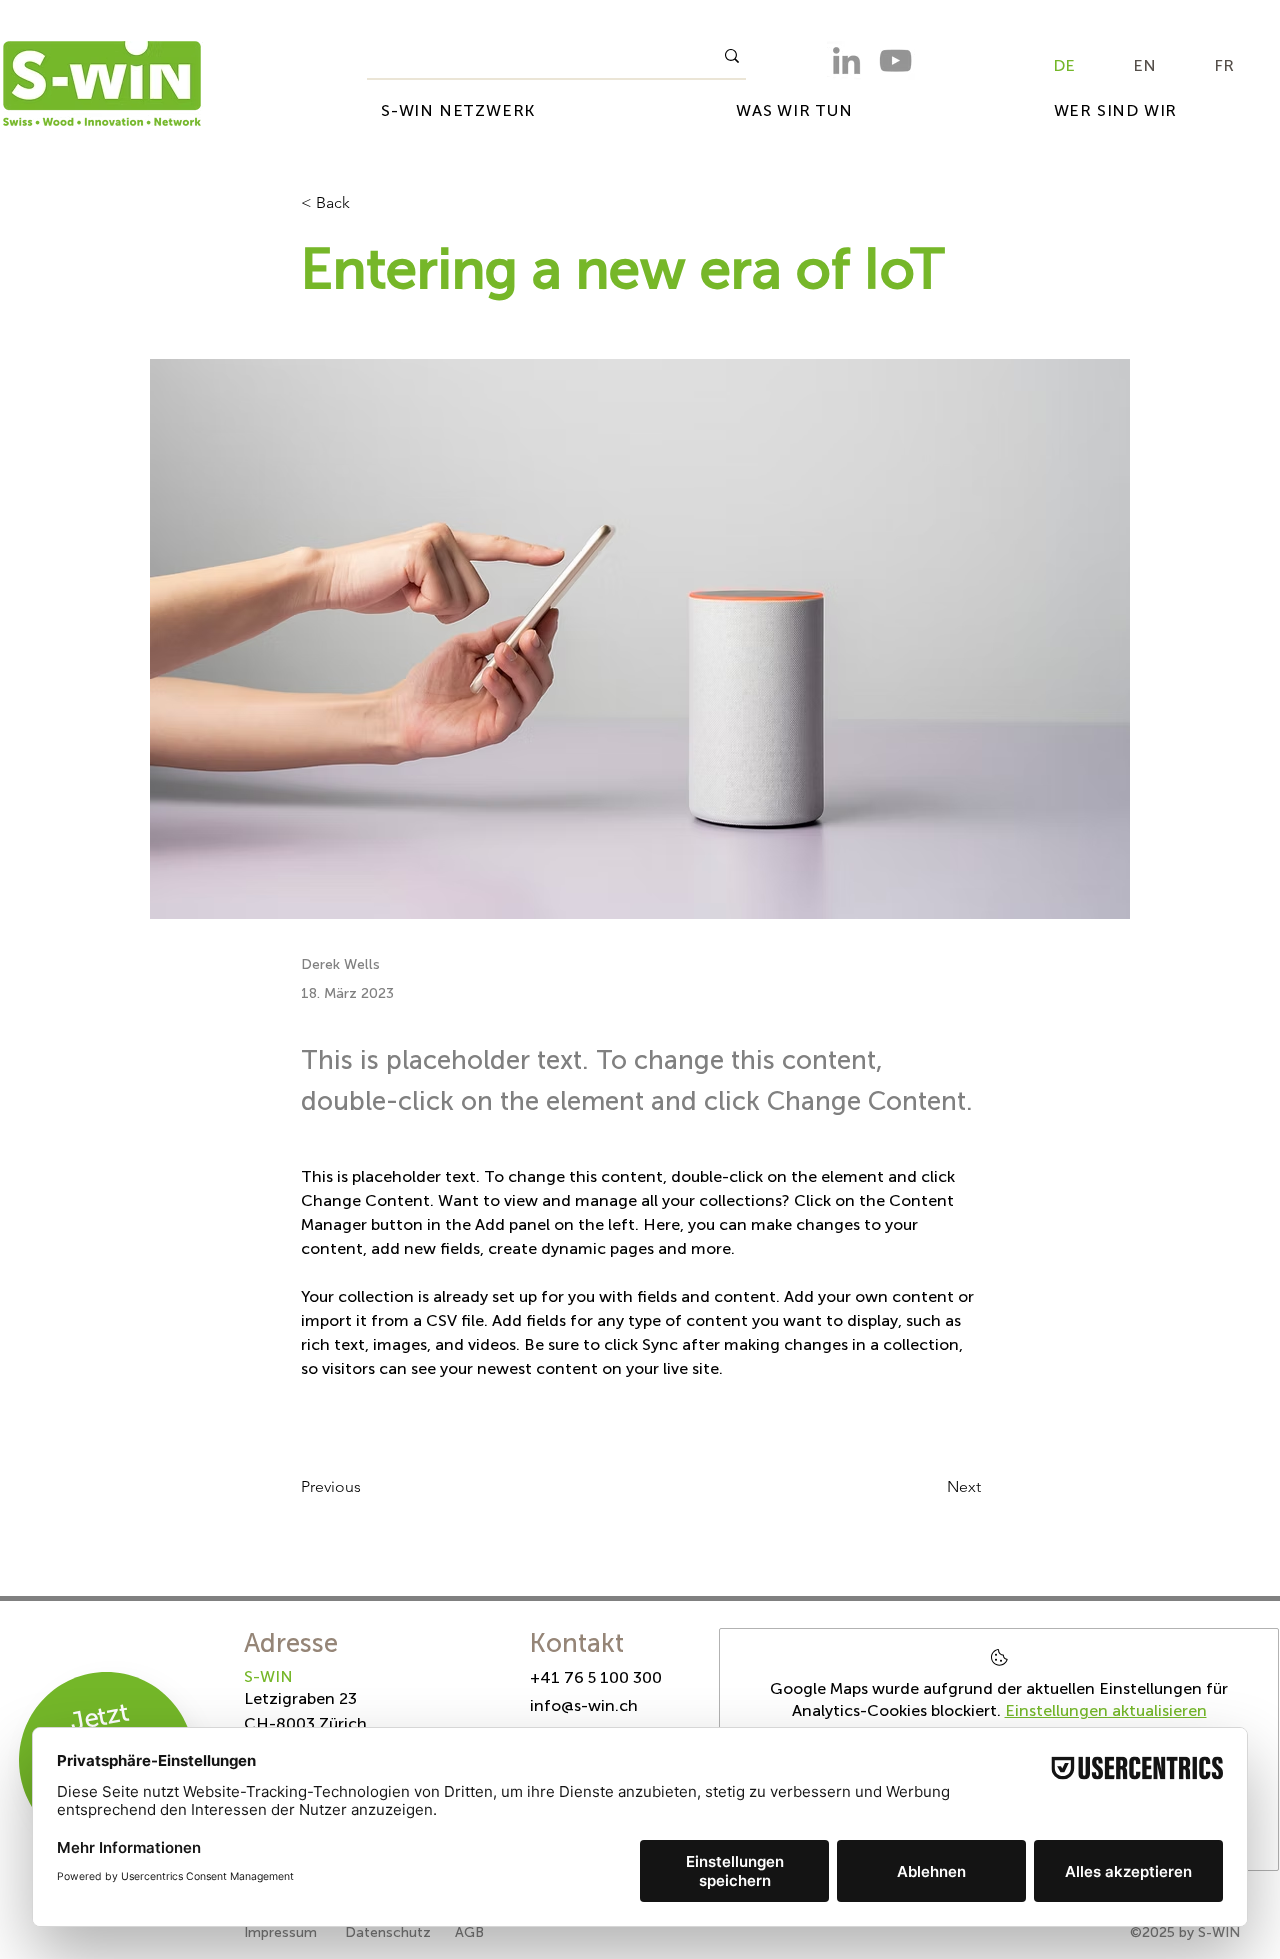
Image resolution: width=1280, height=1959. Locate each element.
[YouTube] (895, 60)
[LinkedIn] (846, 60)
